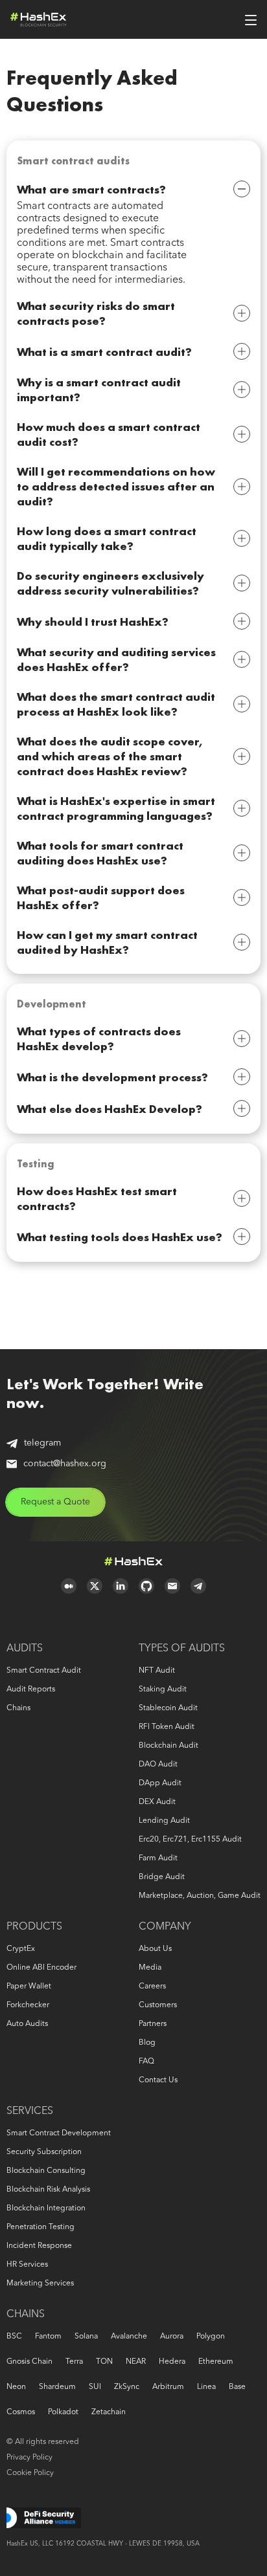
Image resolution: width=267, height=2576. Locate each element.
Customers (158, 2005)
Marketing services (40, 2284)
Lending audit (164, 1821)
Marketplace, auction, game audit (200, 1896)
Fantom (48, 2337)
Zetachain (109, 2412)
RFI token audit (167, 1727)
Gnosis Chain (29, 2362)
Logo (39, 19)
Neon (16, 2387)
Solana (86, 2337)
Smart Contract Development (59, 2133)
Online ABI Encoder (41, 1968)
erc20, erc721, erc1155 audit (190, 1840)
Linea (206, 2387)
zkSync (127, 2387)
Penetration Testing (41, 2227)
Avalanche (129, 2337)
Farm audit (158, 1858)
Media (150, 1968)
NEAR (136, 2362)
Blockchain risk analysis (48, 2190)
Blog (147, 2043)
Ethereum (216, 2362)
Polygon (211, 2337)
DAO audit (158, 1765)
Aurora (172, 2337)
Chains (18, 1708)
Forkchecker (28, 2005)
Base (237, 2387)
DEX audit (157, 1802)
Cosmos (21, 2412)
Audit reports (31, 1690)
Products (34, 1927)
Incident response (39, 2246)
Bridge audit (162, 1877)
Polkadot (63, 2412)
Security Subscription (44, 2152)
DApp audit (160, 1783)
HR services (27, 2265)
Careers (152, 1987)
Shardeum (57, 2387)
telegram (42, 1443)
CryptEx (21, 1949)
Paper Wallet (29, 1987)
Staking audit (163, 1690)
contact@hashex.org (65, 1464)
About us (155, 1949)
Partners (153, 2024)
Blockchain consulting (46, 2171)
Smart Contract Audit (44, 1671)
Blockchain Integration (46, 2208)
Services (30, 2111)
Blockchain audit (168, 1746)
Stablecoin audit (168, 1708)
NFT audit (157, 1671)
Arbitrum (168, 2387)
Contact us (158, 2080)
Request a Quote (55, 1502)
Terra (74, 2362)
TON (104, 2362)
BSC (14, 2337)
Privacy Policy (29, 2458)
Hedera (172, 2362)
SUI (95, 2387)
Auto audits (27, 2024)
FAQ (146, 2062)
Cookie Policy (30, 2473)
